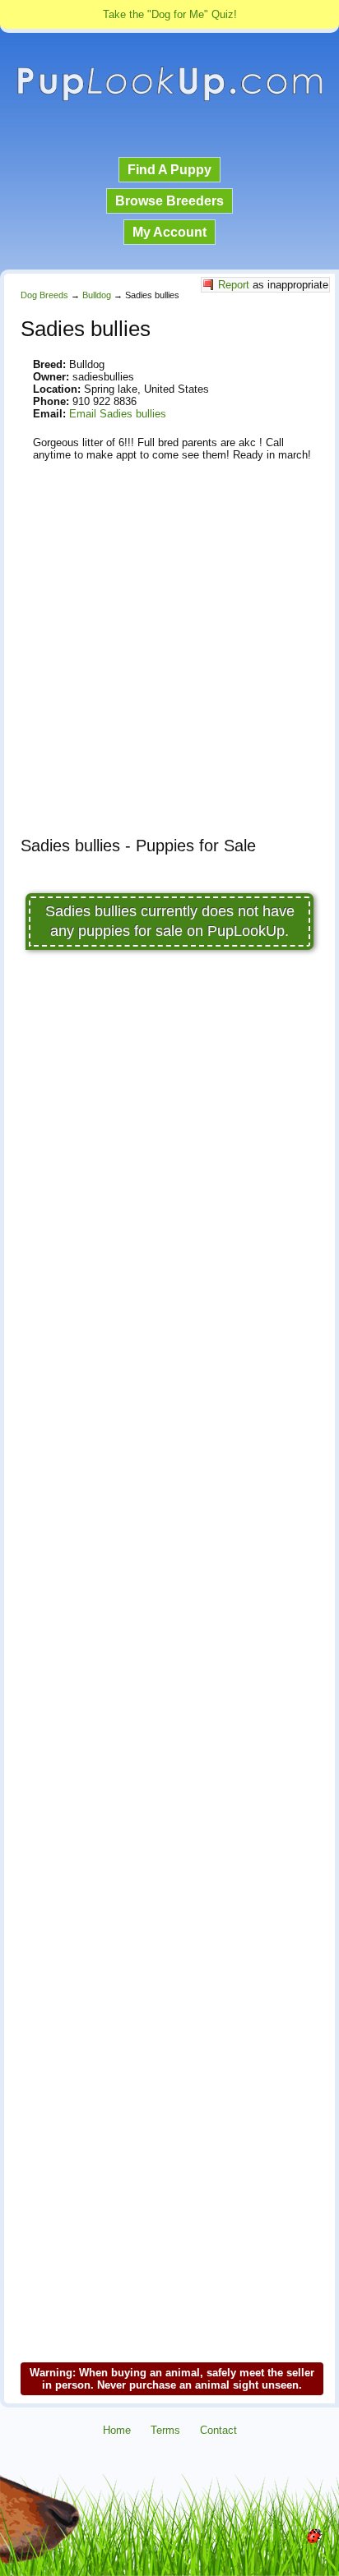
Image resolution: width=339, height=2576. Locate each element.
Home (117, 2430)
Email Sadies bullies (118, 414)
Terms (165, 2430)
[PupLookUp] (169, 99)
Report (234, 285)
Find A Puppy (169, 170)
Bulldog (97, 295)
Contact (218, 2430)
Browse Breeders (169, 201)
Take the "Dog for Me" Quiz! (170, 14)
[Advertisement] (169, 655)
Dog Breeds (44, 295)
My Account (169, 232)
